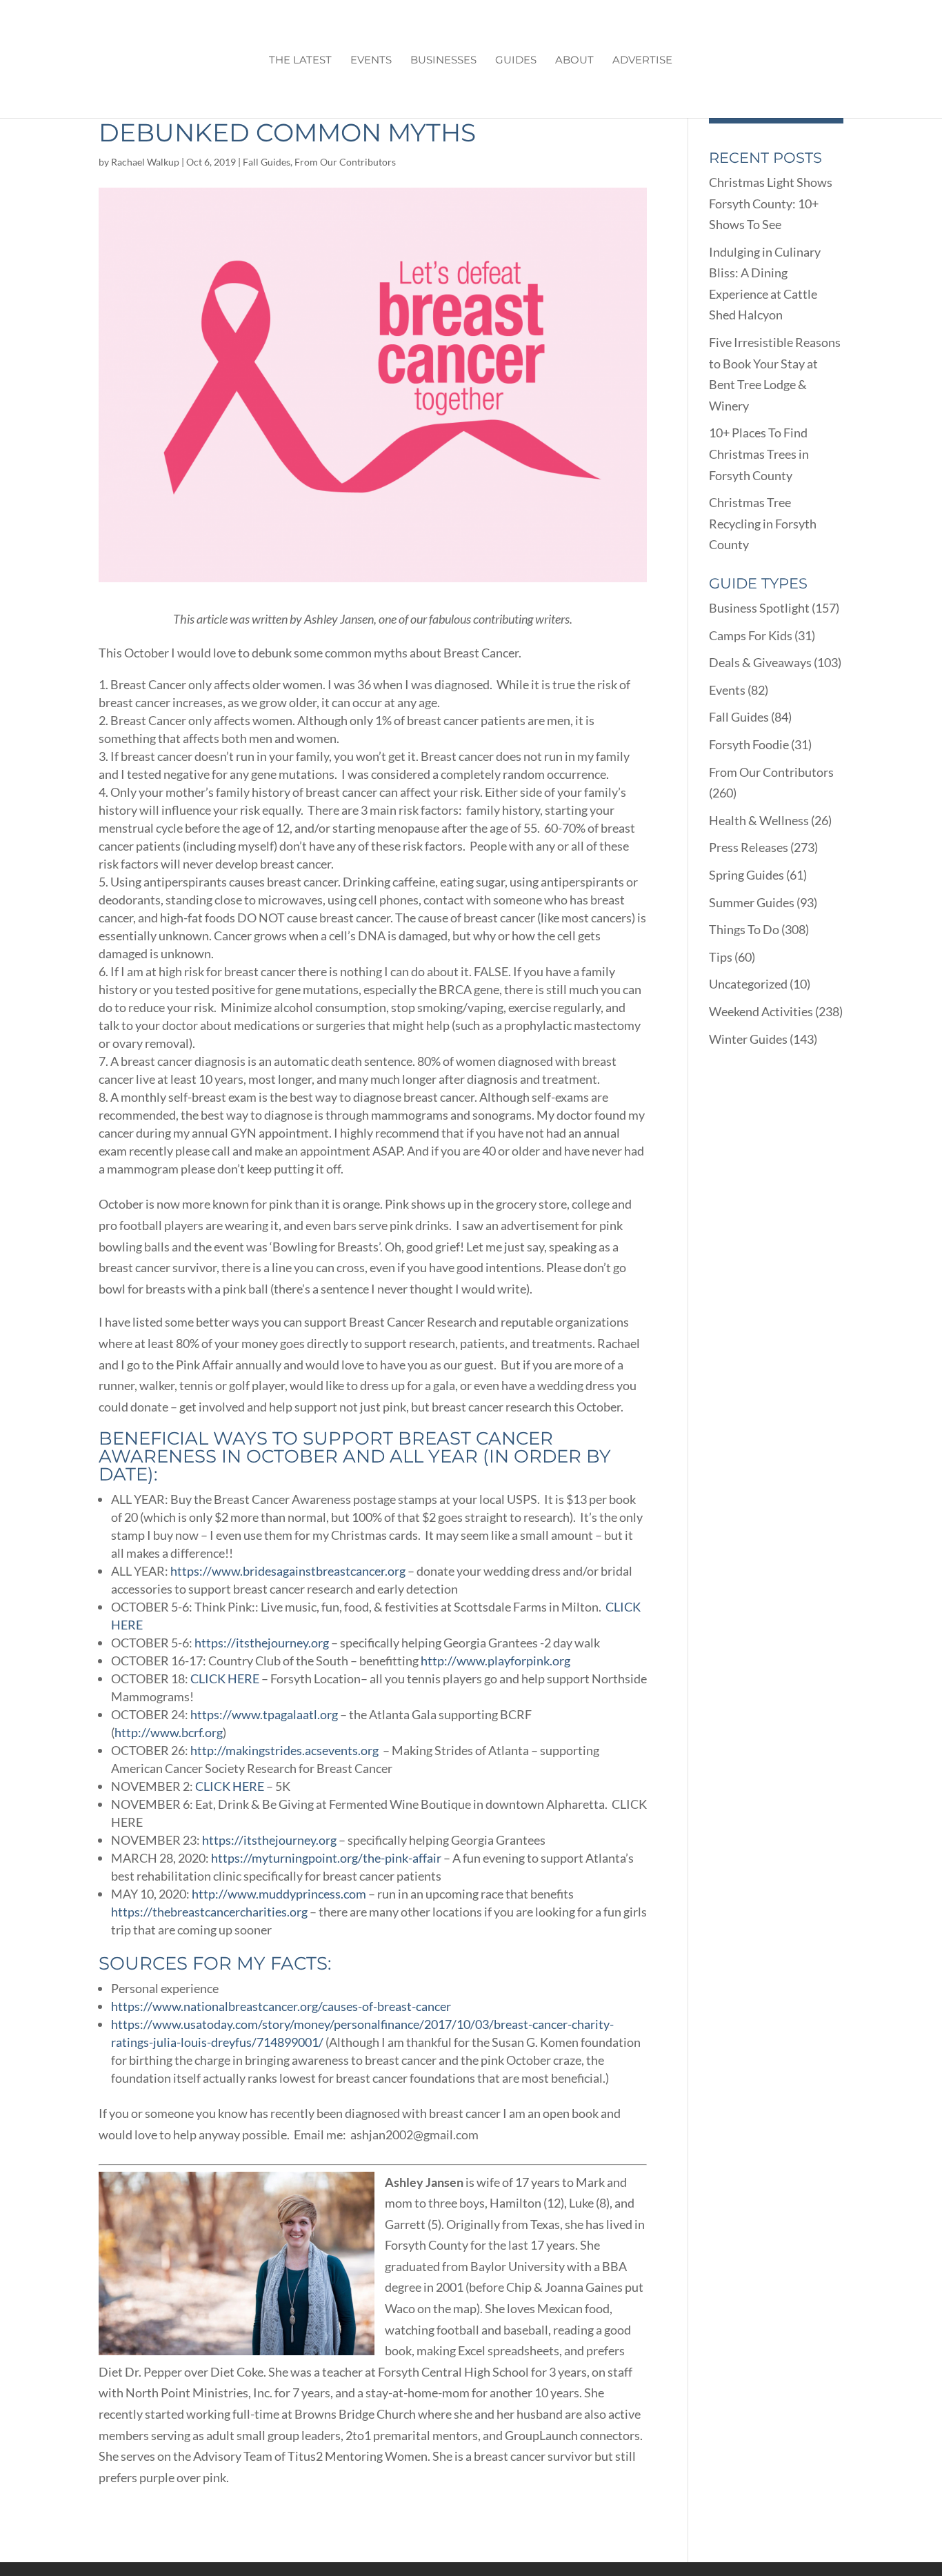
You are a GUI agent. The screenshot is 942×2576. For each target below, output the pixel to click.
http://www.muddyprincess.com (279, 1894)
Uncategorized (748, 984)
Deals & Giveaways (760, 662)
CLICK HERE (225, 1678)
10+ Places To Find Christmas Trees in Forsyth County (759, 454)
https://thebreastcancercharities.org (209, 1912)
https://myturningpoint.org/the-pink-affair (326, 1858)
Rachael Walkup (145, 162)
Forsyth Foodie (749, 744)
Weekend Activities (761, 1011)
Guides (516, 61)
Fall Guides (267, 162)
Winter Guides (748, 1039)
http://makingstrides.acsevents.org (284, 1750)
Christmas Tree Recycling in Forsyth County (763, 523)
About (574, 61)
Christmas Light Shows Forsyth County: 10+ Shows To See (771, 203)
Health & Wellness (759, 820)
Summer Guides (752, 902)
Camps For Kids (751, 635)
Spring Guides (746, 875)
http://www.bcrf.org (169, 1732)
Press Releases (749, 847)
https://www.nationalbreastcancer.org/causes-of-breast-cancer (281, 2006)
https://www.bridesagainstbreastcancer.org (288, 1571)
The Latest (300, 61)
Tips (721, 957)
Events (371, 61)
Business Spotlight (759, 608)
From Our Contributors (345, 162)
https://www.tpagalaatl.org (264, 1714)
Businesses (443, 61)
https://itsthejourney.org (262, 1643)
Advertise (642, 61)
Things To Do (744, 929)
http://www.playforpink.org (495, 1661)
